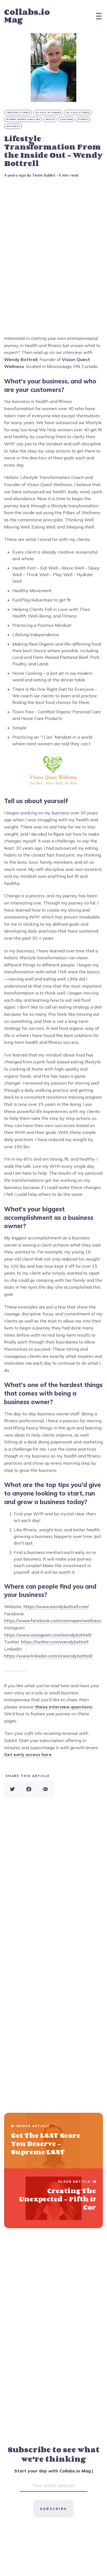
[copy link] (45, 1789)
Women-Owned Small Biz (23, 119)
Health (50, 119)
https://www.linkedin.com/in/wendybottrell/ (48, 1656)
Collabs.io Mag (27, 16)
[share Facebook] (29, 1789)
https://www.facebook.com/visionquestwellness (53, 1621)
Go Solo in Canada (48, 113)
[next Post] (54, 2141)
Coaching (66, 119)
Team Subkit (44, 175)
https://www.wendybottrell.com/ (56, 1607)
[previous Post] (54, 2198)
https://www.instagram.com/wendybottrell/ (48, 1635)
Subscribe (54, 2509)
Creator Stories (18, 113)
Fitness (83, 119)
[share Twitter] (12, 1789)
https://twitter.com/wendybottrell (55, 1642)
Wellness (13, 126)
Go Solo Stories (78, 113)
